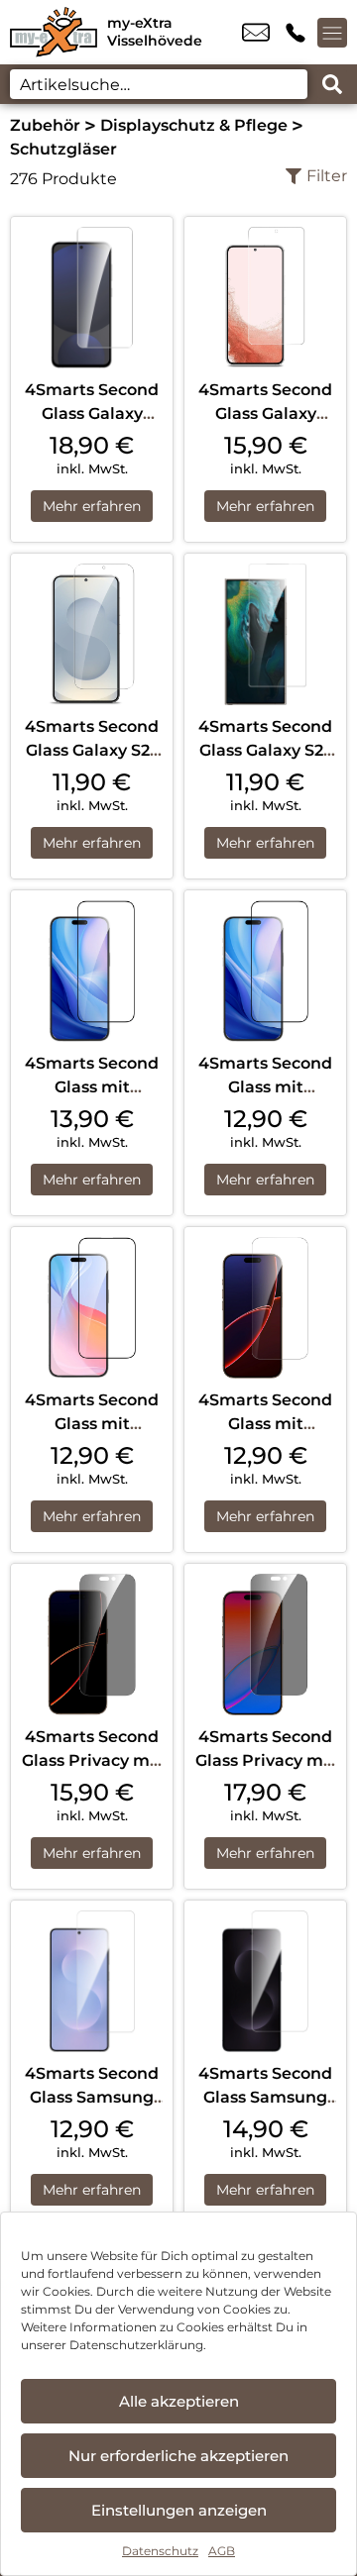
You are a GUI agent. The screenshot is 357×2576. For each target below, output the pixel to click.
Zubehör (45, 125)
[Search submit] (332, 84)
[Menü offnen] (332, 33)
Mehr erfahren (92, 506)
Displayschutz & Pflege (194, 125)
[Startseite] (54, 32)
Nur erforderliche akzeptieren (178, 2456)
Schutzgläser (63, 149)
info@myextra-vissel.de (256, 33)
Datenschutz (160, 2551)
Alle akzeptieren (179, 2401)
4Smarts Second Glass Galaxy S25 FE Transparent (92, 750)
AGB (222, 2551)
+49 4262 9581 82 (296, 33)
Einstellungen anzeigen (179, 2510)
